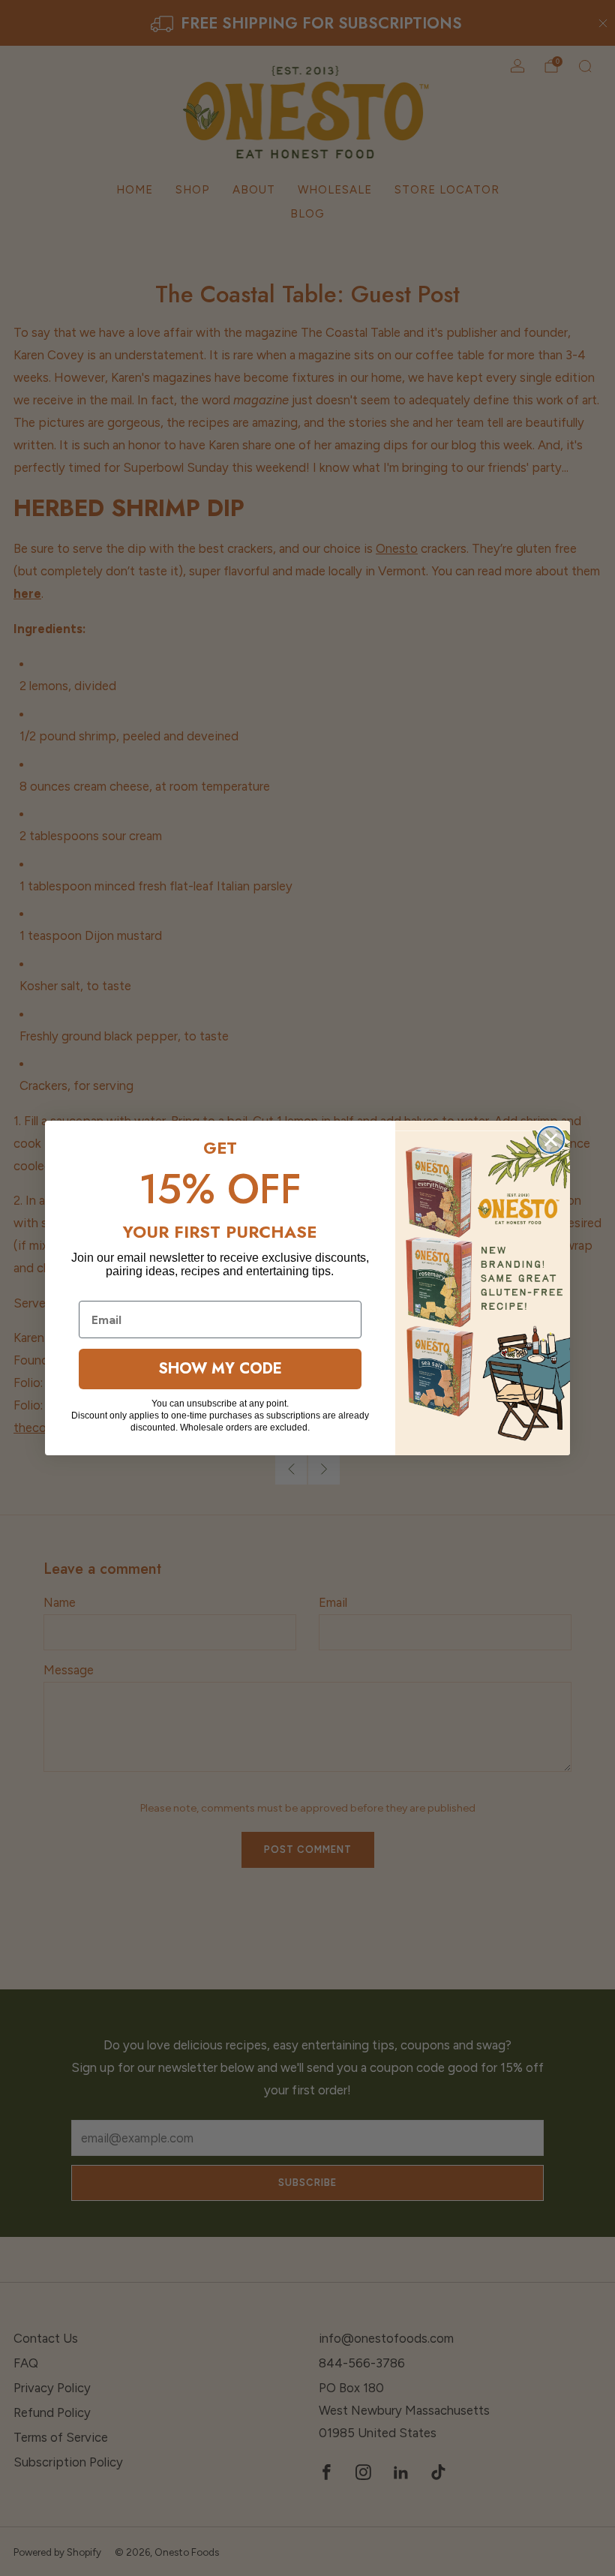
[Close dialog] (551, 1140)
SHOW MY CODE (220, 1369)
